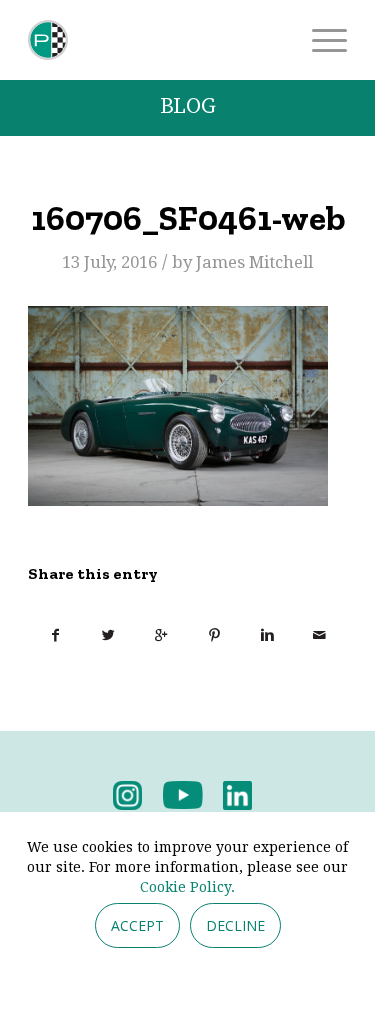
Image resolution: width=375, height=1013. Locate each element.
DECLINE (235, 925)
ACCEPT (137, 925)
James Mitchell (254, 262)
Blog (188, 106)
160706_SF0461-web (188, 218)
